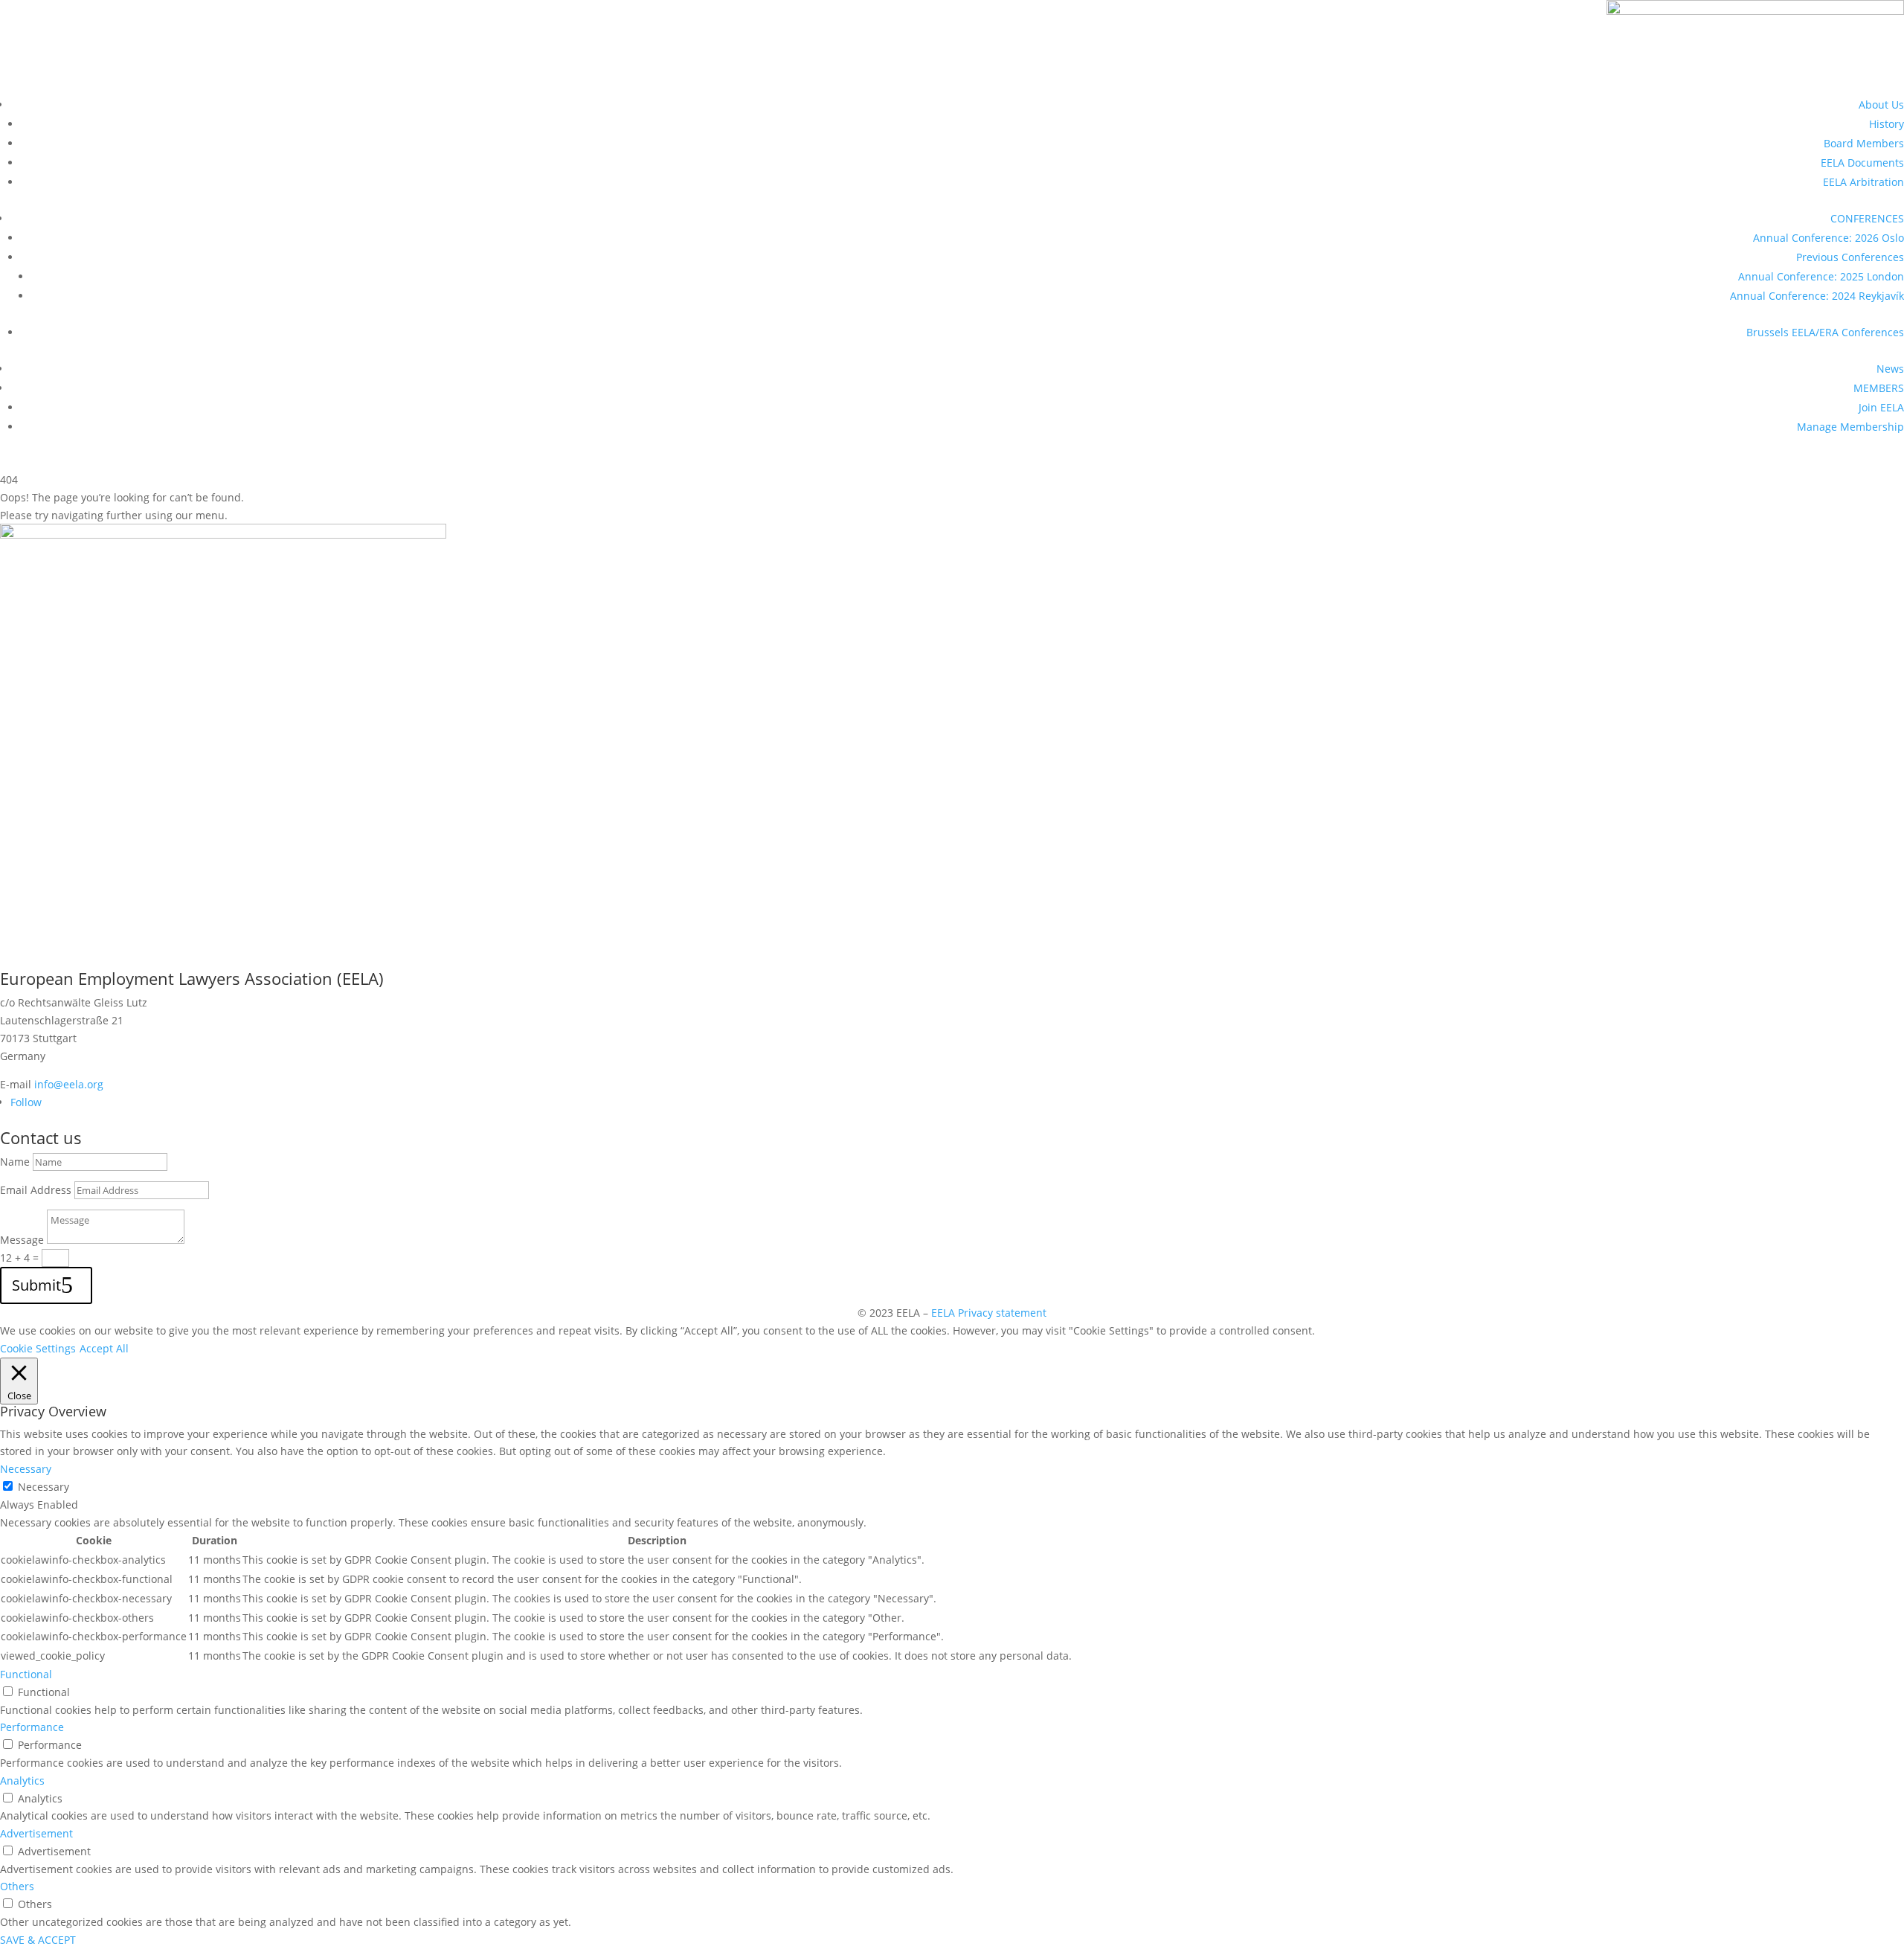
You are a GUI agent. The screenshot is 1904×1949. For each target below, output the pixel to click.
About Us (1881, 105)
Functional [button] (26, 1674)
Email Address (36, 1190)
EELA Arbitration (1863, 182)
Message (22, 1240)
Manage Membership (1850, 427)
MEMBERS (1879, 388)
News (1890, 369)
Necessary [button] (26, 1469)
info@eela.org (69, 1084)
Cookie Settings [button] (38, 1348)
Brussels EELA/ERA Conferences (1825, 332)
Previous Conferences (1850, 257)
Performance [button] (32, 1727)
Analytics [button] (22, 1781)
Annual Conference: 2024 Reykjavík (1817, 296)
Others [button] (17, 1886)
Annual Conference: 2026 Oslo (1829, 238)
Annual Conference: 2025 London (1821, 276)
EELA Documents (1862, 163)
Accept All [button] (104, 1348)
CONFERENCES (1867, 218)
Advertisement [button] (36, 1833)
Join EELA (1881, 407)
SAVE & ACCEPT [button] (38, 1940)
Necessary (44, 1487)
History (1887, 124)
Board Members (1864, 143)
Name (15, 1162)
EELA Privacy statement (989, 1313)
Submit (36, 1285)
